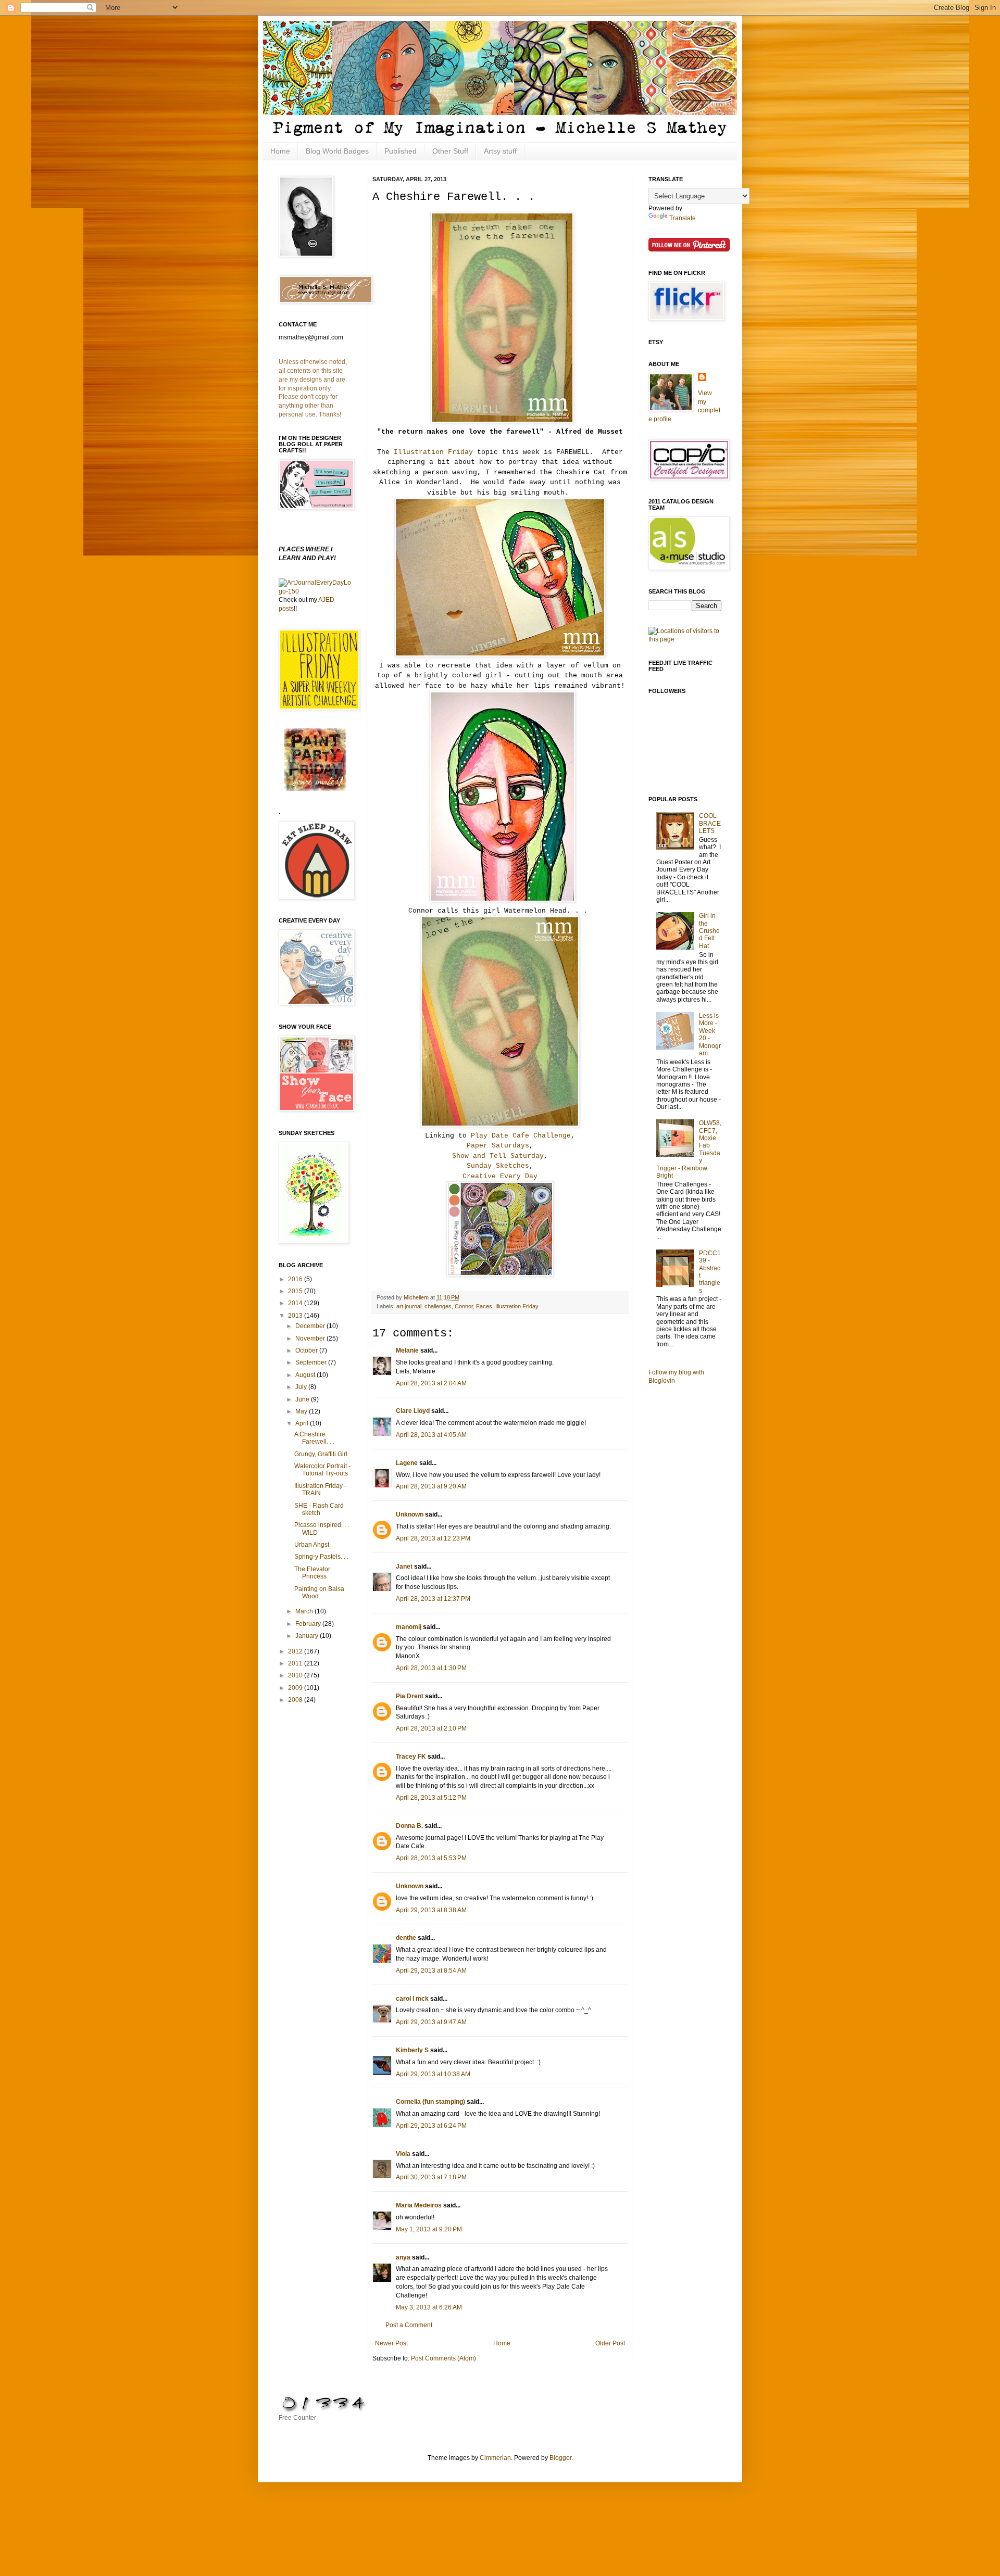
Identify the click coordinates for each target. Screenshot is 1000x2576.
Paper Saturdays (498, 1146)
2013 (296, 1316)
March (305, 1611)
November (311, 1338)
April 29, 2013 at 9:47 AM (431, 2022)
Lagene (407, 1463)
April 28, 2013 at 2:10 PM (431, 1728)
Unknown (410, 1514)
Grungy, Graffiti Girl (321, 1454)
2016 (296, 1279)
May (302, 1411)
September (312, 1362)
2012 (296, 1651)
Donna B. (409, 1826)
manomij (409, 1627)
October (307, 1350)
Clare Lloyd (413, 1411)
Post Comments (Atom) (443, 2358)
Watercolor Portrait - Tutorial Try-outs (322, 1470)
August (306, 1375)
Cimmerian (495, 2458)
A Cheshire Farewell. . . (314, 1438)
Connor (464, 1306)
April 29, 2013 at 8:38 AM (431, 1910)
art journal (409, 1306)
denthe (406, 1938)
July (302, 1387)
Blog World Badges (337, 151)
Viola (403, 2154)
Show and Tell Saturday (498, 1156)
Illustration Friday (433, 452)
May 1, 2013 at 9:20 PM (429, 2229)
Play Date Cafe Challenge (521, 1136)
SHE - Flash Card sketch (319, 1509)
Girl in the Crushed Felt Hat (709, 931)
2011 (296, 1663)
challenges (438, 1306)
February (309, 1624)
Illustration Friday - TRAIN (320, 1489)
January (308, 1636)
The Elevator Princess (312, 1573)
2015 (296, 1291)
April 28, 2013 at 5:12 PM (431, 1798)
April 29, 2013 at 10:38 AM (433, 2074)
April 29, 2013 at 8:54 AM (431, 1971)
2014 (296, 1303)
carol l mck (412, 1999)
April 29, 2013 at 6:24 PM (431, 2126)
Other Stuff (450, 151)
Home (280, 151)
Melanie (407, 1350)
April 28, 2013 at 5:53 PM (431, 1858)
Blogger (560, 2458)
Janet (404, 1567)
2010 (296, 1675)
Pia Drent (410, 1696)
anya (403, 2257)
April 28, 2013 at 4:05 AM (431, 1435)
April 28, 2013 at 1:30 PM (431, 1668)
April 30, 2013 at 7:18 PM (431, 2177)
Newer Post (391, 2343)
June (303, 1399)
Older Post (610, 2343)
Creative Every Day (500, 1176)
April (303, 1423)
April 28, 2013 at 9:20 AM (431, 1486)
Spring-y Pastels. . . (321, 1557)
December (311, 1326)
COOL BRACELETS (710, 823)
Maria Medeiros (419, 2205)
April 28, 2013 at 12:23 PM (433, 1538)
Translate (683, 218)
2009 (296, 1688)
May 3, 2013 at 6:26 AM (429, 2307)
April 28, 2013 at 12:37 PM (433, 1599)
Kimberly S (412, 2050)
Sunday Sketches (498, 1166)
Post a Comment (409, 2325)
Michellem (417, 1297)
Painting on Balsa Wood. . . (319, 1593)
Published (401, 151)
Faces (484, 1306)
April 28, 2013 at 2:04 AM (431, 1383)
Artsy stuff (500, 151)
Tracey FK (411, 1757)
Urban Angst (312, 1545)
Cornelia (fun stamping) (430, 2102)
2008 (296, 1700)
